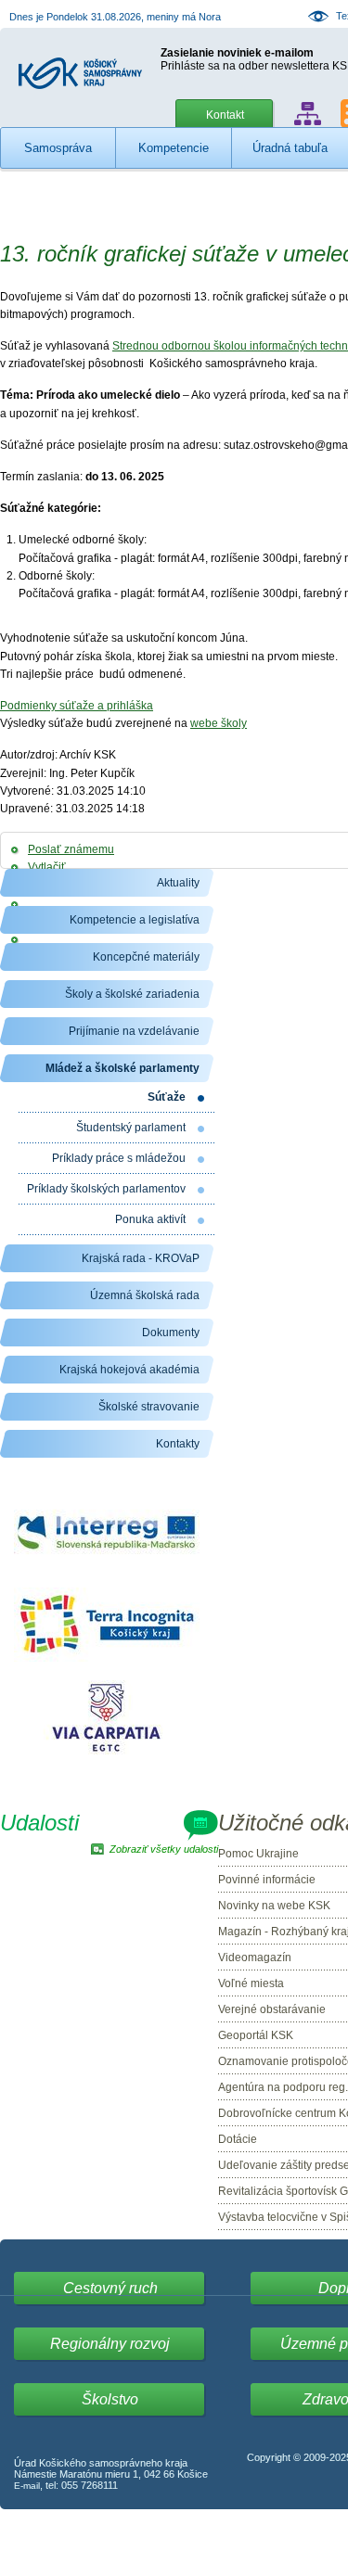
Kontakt (225, 115)
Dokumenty (171, 1333)
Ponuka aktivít (150, 1219)
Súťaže (167, 1097)
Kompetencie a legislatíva (135, 920)
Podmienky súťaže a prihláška (77, 706)
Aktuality (178, 883)
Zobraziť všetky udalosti (164, 1849)
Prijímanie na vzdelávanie (134, 1031)
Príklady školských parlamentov (106, 1189)
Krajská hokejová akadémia (129, 1370)
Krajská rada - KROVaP (141, 1258)
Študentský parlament (131, 1128)
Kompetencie (174, 148)
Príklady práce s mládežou (119, 1158)
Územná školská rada (145, 1295)
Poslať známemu (71, 849)
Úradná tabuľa (290, 148)
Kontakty (178, 1444)
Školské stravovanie (149, 1407)
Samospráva (58, 148)
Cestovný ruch (110, 2288)
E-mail (27, 2486)
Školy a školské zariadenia (132, 994)
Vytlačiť (47, 867)
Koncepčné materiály (146, 957)
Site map (308, 114)
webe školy (219, 723)
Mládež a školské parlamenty (122, 1068)
